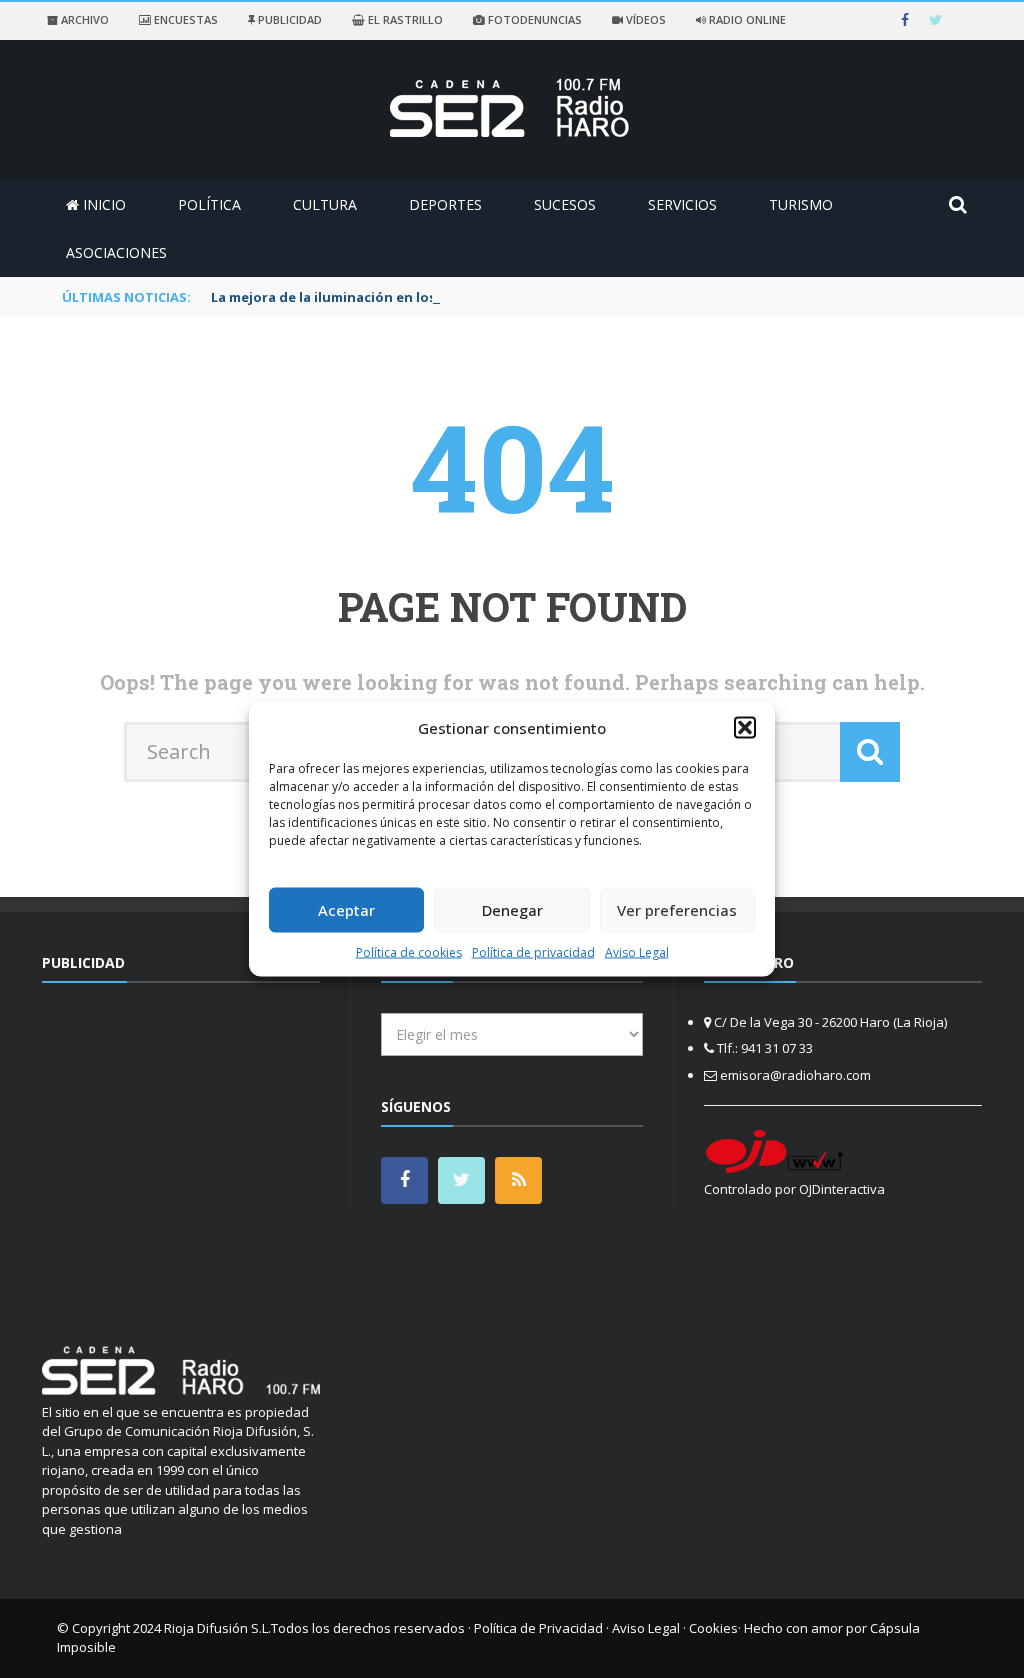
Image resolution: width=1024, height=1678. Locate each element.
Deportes (445, 204)
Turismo (801, 204)
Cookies (713, 1628)
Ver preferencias (677, 910)
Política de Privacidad (538, 1628)
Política (209, 204)
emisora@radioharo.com (795, 1075)
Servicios (682, 204)
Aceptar (346, 910)
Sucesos (565, 204)
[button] (745, 728)
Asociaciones (116, 252)
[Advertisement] (210, 1153)
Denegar (512, 910)
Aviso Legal (637, 951)
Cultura (325, 204)
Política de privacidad (533, 951)
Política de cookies (409, 951)
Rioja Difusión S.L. (217, 1628)
